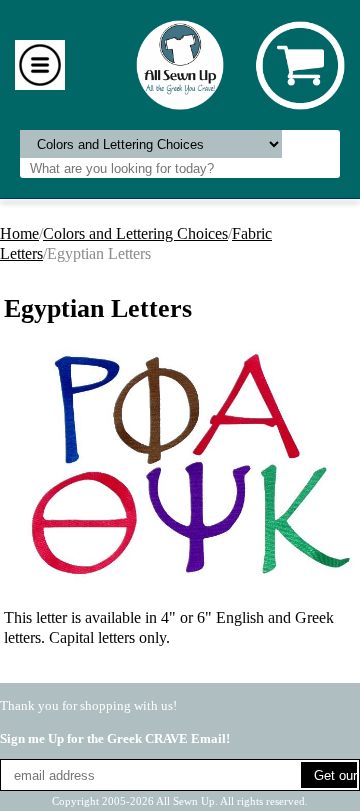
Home (19, 233)
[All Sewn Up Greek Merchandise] (180, 63)
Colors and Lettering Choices (135, 233)
